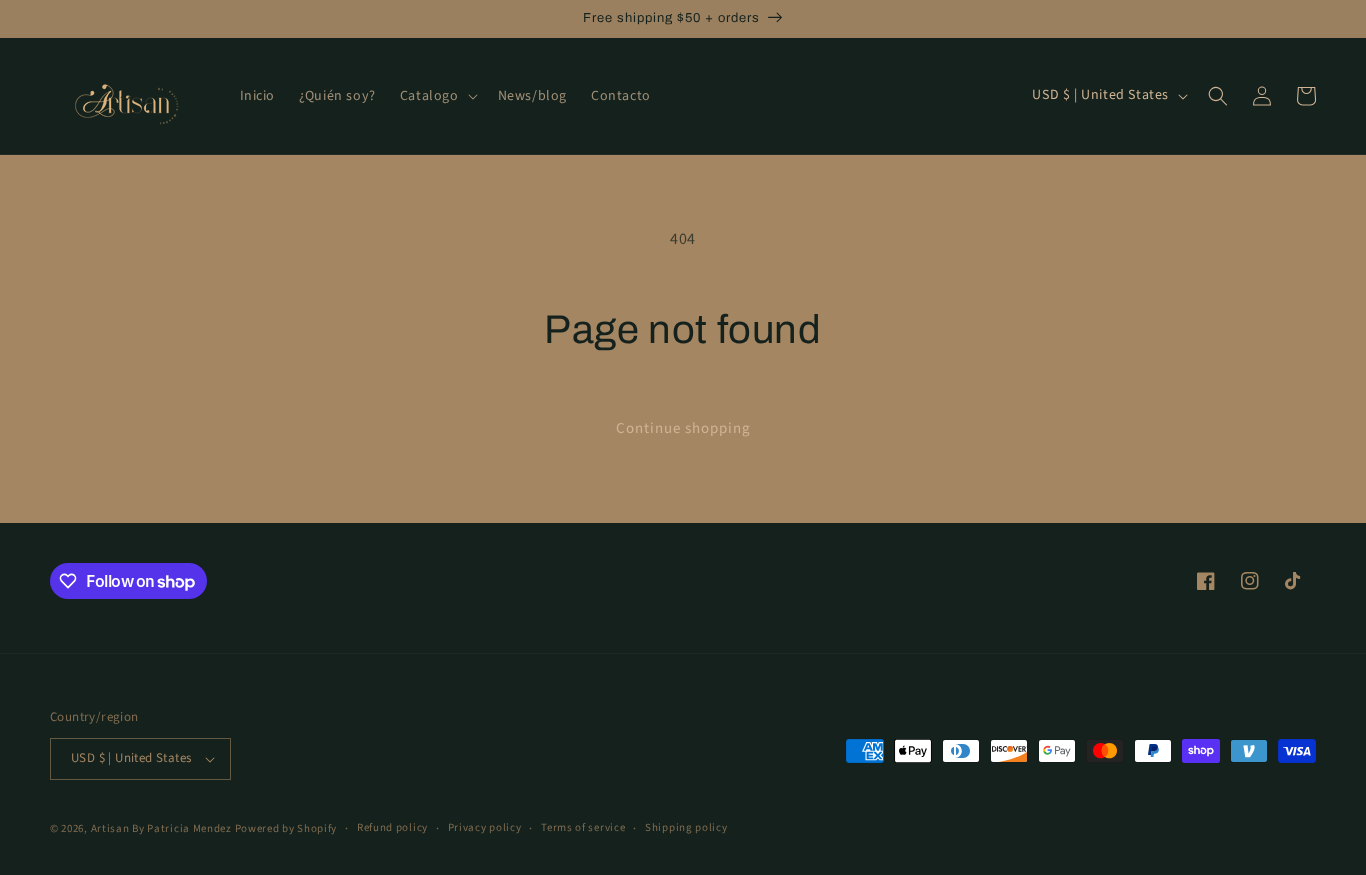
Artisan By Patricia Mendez (161, 828)
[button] (437, 96)
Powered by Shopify (286, 828)
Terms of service (583, 827)
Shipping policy (686, 827)
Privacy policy (485, 827)
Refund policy (392, 827)
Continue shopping (683, 428)
